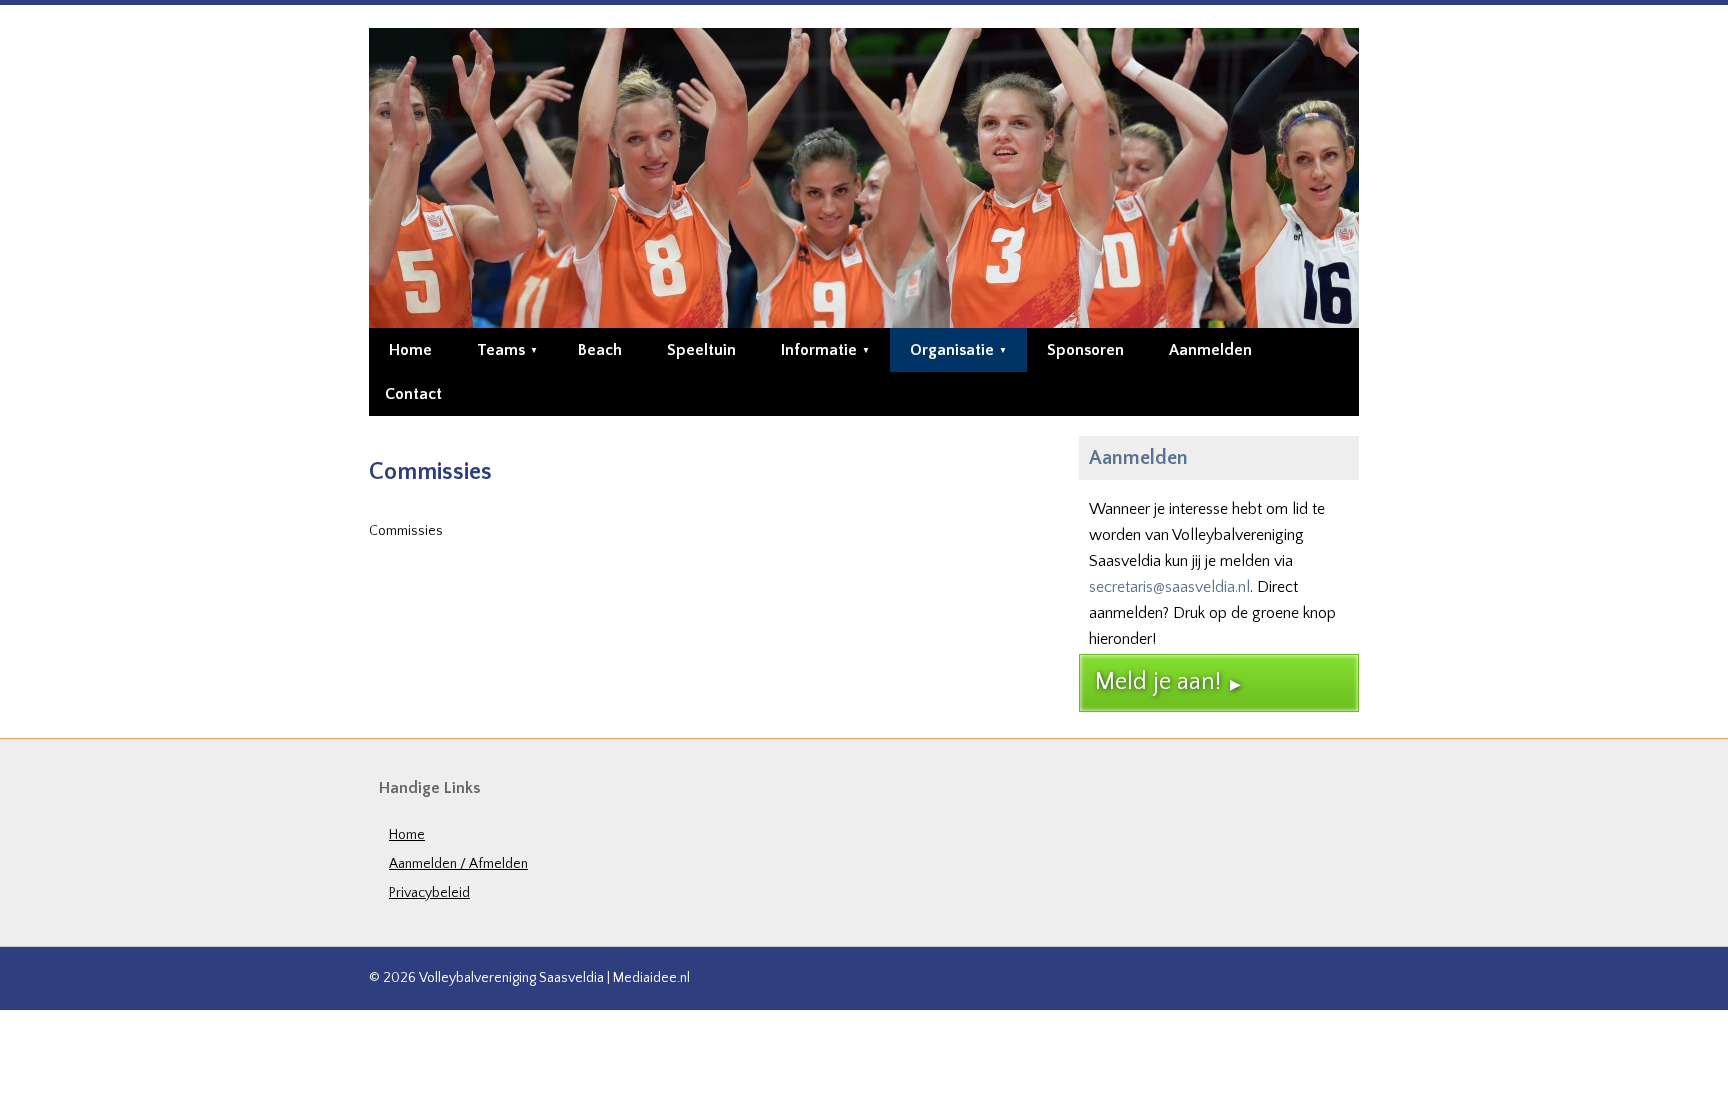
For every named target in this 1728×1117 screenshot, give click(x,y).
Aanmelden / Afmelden (458, 864)
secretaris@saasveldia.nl (1169, 587)
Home (407, 835)
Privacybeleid (429, 893)
